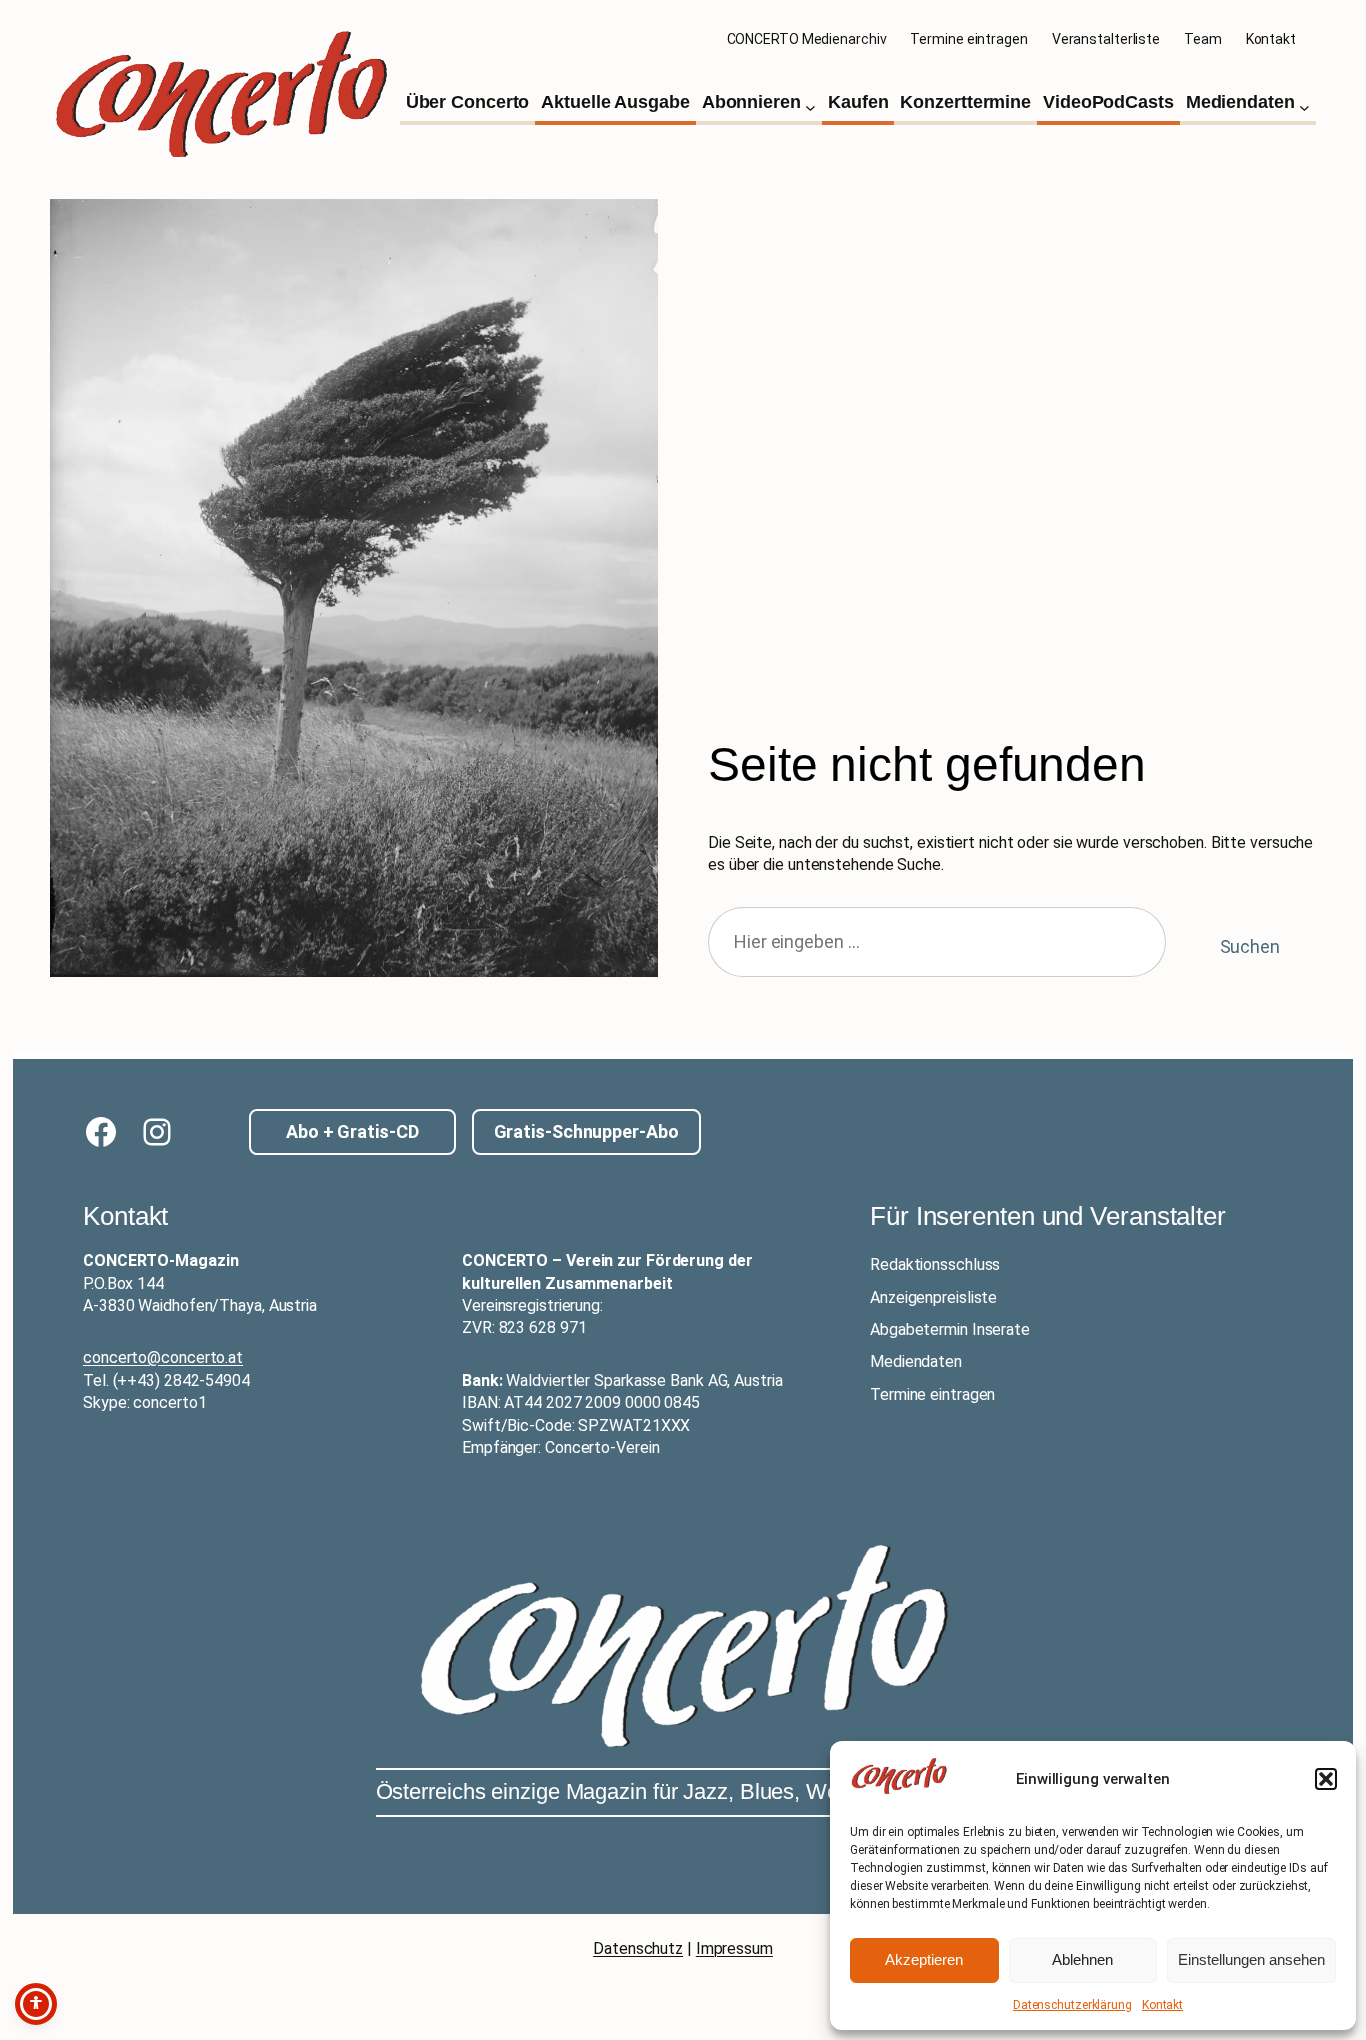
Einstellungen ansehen (1251, 1959)
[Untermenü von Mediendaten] (1304, 107)
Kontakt (1162, 2005)
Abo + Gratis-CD (352, 1131)
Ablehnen (1082, 1959)
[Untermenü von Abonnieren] (810, 107)
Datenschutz (638, 1948)
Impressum (734, 1948)
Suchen (1250, 946)
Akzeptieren (924, 1959)
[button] (1326, 1779)
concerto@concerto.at (163, 1357)
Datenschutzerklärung (1072, 2005)
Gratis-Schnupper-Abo (586, 1131)
